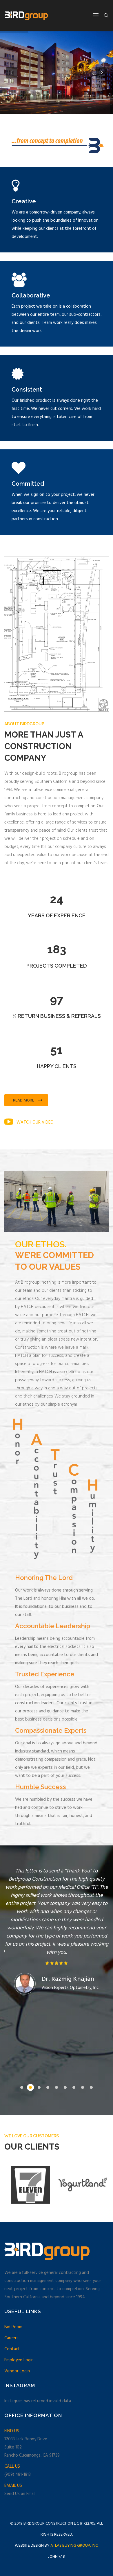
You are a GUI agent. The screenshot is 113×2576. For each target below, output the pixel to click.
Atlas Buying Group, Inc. (74, 2546)
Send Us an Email (20, 2494)
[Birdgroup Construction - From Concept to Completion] (26, 16)
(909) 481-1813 (18, 2475)
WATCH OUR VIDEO (35, 1122)
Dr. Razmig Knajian (68, 1979)
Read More (24, 1100)
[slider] (57, 1963)
